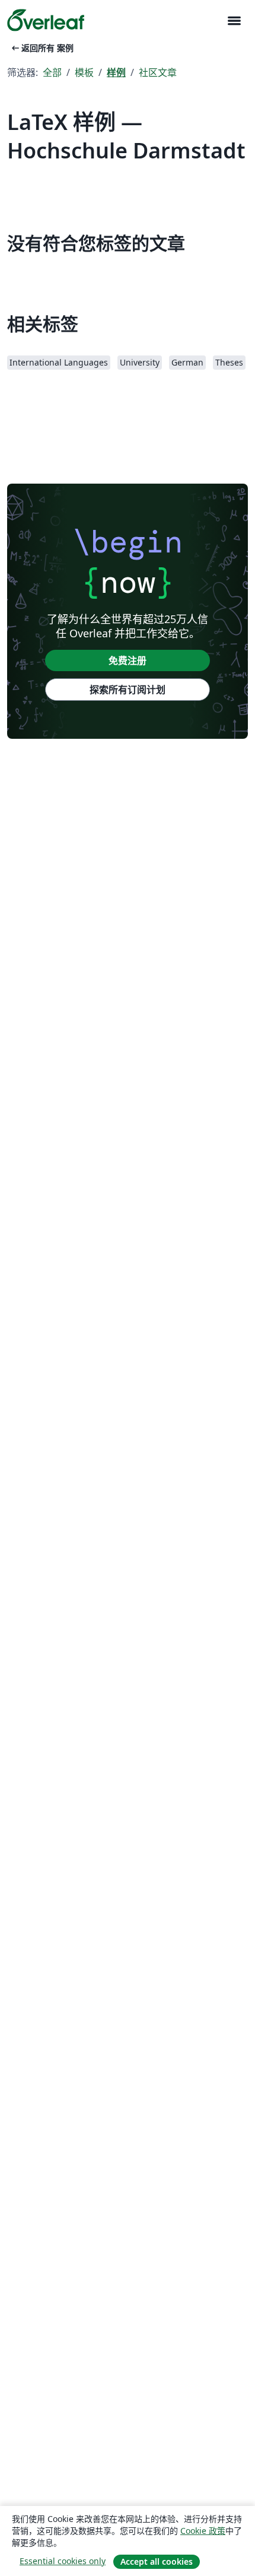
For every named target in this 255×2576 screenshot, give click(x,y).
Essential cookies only (63, 2561)
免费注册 (128, 660)
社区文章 (158, 72)
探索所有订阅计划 (128, 690)
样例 (116, 72)
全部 (52, 72)
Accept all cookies (157, 2561)
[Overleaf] (46, 20)
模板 (84, 72)
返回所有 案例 (42, 48)
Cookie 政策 (203, 2531)
